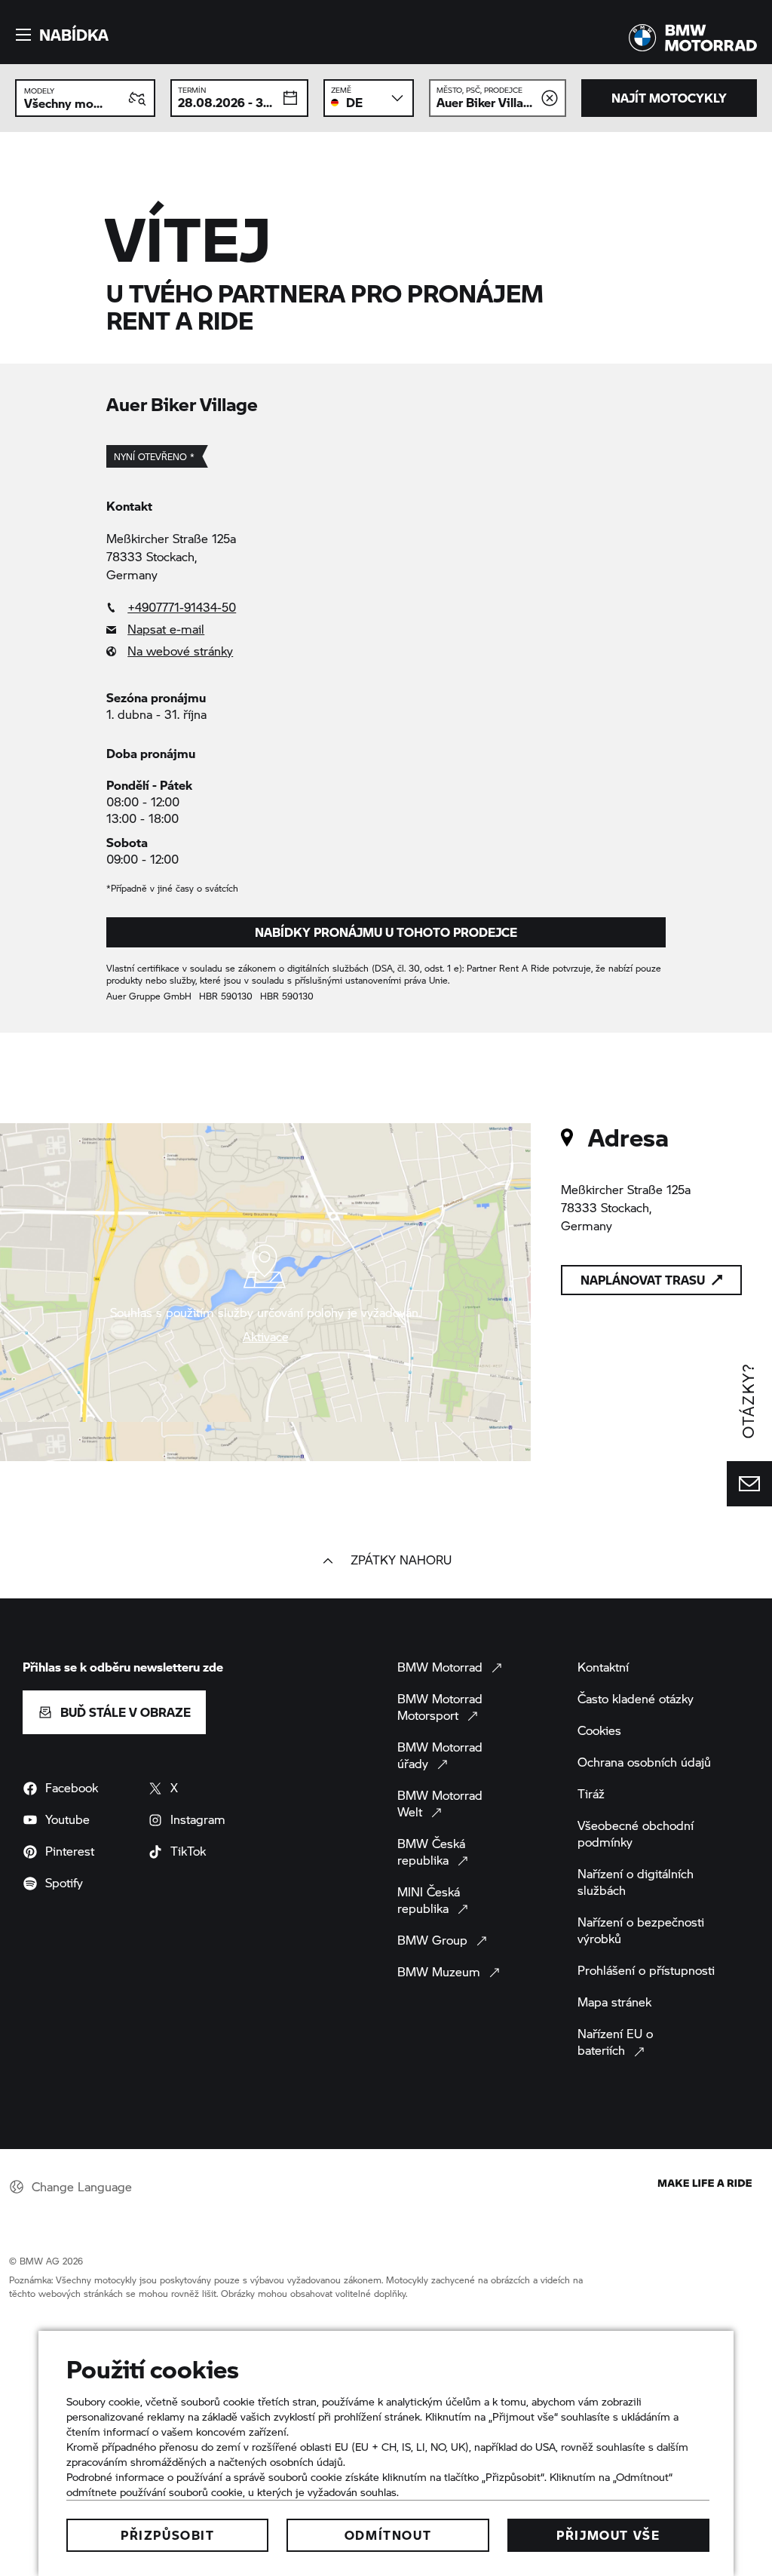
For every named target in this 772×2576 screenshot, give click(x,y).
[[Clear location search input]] (550, 98)
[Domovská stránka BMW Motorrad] (693, 38)
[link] (386, 607)
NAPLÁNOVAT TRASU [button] (643, 1280)
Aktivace (266, 1337)
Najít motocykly (669, 98)
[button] (60, 35)
